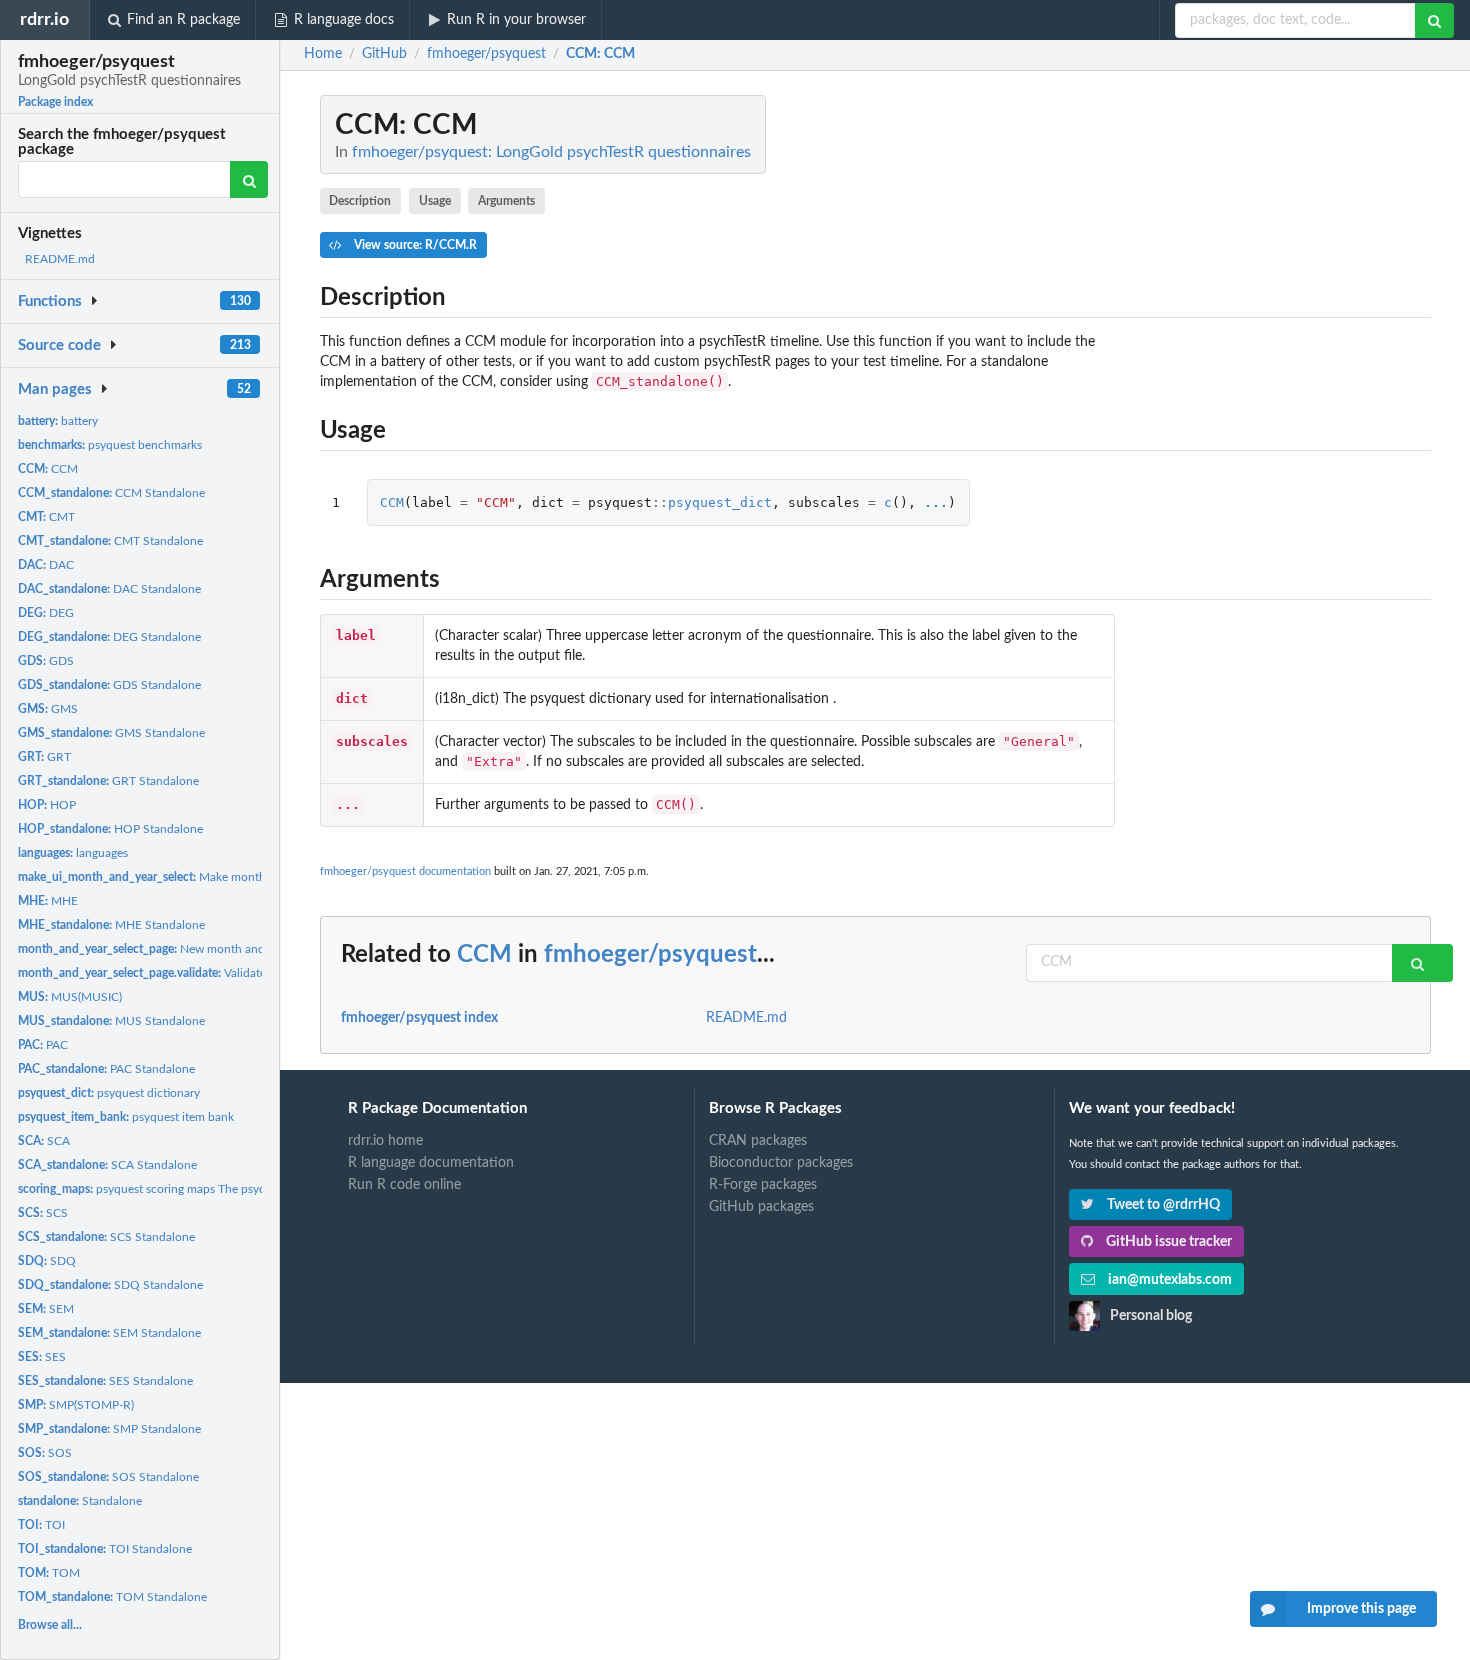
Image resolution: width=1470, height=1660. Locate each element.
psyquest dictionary (109, 1093)
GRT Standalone (108, 781)
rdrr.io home (385, 1141)
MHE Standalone (111, 925)
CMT (46, 517)
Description (360, 201)
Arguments (506, 201)
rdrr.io (44, 19)
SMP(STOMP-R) (76, 1405)
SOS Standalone (108, 1477)
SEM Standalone (109, 1333)
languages (73, 853)
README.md (60, 259)
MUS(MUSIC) (70, 997)
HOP (47, 805)
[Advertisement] (1281, 395)
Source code (59, 345)
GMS (48, 709)
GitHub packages (761, 1207)
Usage (435, 201)
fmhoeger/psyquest (650, 955)
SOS (45, 1453)
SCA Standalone (107, 1165)
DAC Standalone (109, 589)
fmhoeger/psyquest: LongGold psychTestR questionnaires (551, 152)
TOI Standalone (105, 1549)
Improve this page (1361, 1609)
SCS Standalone (106, 1237)
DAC (46, 565)
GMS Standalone (111, 733)
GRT (44, 757)
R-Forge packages (763, 1185)
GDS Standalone (109, 685)
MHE (48, 901)
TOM (49, 1573)
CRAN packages (758, 1141)
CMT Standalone (110, 541)
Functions (50, 301)
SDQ (47, 1261)
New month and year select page (184, 949)
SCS (43, 1213)
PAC (43, 1045)
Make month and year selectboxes (198, 877)
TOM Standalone (112, 1597)
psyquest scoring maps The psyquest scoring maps (189, 1189)
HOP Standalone (110, 829)
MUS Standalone (111, 1021)
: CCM (600, 54)
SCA (44, 1141)
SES (42, 1357)
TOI (41, 1525)
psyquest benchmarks (110, 445)
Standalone (80, 1501)
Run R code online (404, 1185)
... (936, 502)
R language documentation (431, 1163)
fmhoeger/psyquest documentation (405, 871)
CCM (48, 469)
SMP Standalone (109, 1429)
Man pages (55, 389)
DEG (46, 613)
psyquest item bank (126, 1117)
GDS (46, 661)
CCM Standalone (111, 493)
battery (58, 421)
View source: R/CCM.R (414, 245)
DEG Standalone (109, 637)
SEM (46, 1309)
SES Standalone (105, 1381)
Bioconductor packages (781, 1163)
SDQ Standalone (110, 1285)
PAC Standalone (106, 1069)
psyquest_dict (720, 502)
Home (323, 54)
